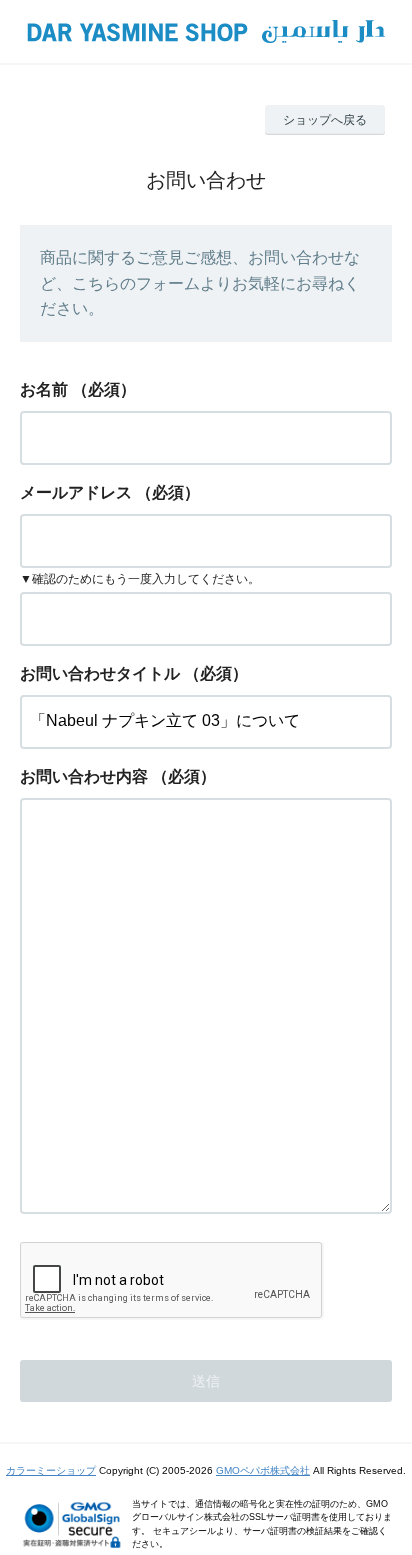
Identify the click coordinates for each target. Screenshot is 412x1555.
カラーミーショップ (51, 1470)
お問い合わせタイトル (100, 673)
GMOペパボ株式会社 (263, 1470)
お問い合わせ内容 (84, 776)
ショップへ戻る (325, 120)
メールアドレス (76, 492)
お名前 (44, 389)
